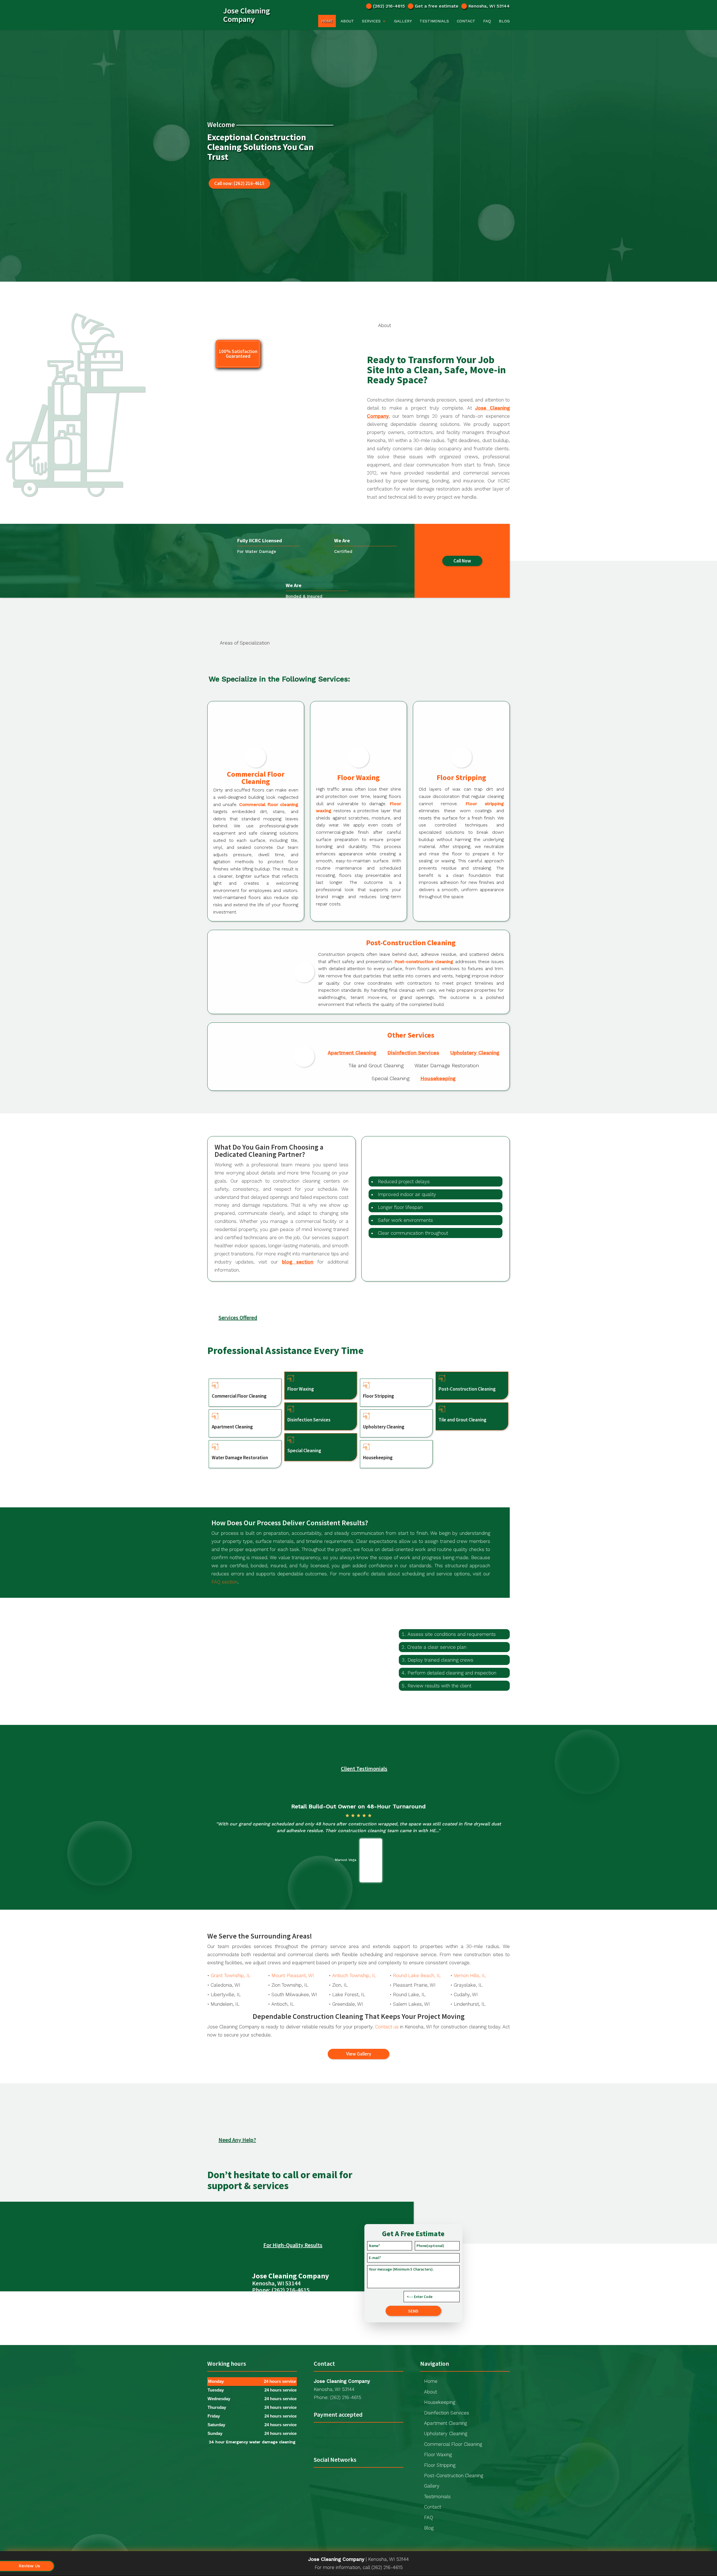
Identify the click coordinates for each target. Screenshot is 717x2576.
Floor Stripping (440, 2465)
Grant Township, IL (231, 1975)
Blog (504, 21)
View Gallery (359, 2054)
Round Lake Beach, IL (417, 1975)
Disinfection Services (413, 1053)
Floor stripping (485, 804)
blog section (298, 1262)
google (318, 2478)
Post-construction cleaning (424, 962)
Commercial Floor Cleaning (453, 2444)
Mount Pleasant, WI (293, 1975)
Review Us (29, 2566)
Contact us (387, 2027)
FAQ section (224, 1582)
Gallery (403, 21)
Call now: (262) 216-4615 (239, 183)
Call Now (462, 561)
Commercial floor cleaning (269, 804)
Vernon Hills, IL (470, 1975)
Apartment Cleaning (352, 1053)
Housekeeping (438, 1078)
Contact (466, 21)
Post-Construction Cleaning (454, 2475)
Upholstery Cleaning (475, 1053)
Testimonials (434, 21)
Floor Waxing (438, 2454)
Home (327, 21)
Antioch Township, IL (354, 1975)
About (347, 21)
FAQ (487, 21)
